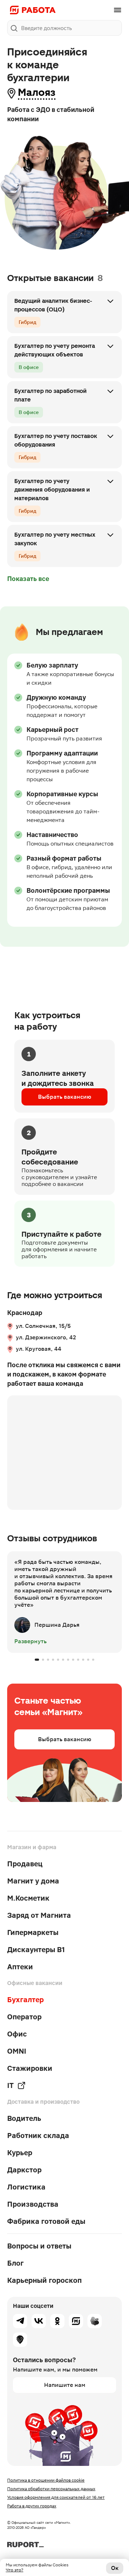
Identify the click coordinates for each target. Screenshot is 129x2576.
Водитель (24, 2118)
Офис (17, 2034)
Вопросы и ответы (39, 2246)
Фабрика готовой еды (46, 2221)
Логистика (26, 2187)
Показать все (28, 579)
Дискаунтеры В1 (36, 1950)
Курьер (20, 2153)
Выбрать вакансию (65, 1097)
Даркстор (24, 2170)
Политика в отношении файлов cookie (46, 2480)
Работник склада (38, 2136)
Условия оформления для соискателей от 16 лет (56, 2497)
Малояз (37, 92)
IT (10, 2085)
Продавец (25, 1864)
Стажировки (30, 2068)
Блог (15, 2263)
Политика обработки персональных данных (51, 2489)
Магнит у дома (33, 1881)
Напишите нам (65, 2385)
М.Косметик (28, 1898)
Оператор (24, 2017)
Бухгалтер (25, 2000)
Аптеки (20, 1967)
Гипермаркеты (33, 1932)
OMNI (17, 2051)
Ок (115, 2568)
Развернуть (30, 1641)
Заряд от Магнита (39, 1915)
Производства (33, 2204)
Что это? (15, 2570)
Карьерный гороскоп (44, 2280)
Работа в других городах (32, 2506)
